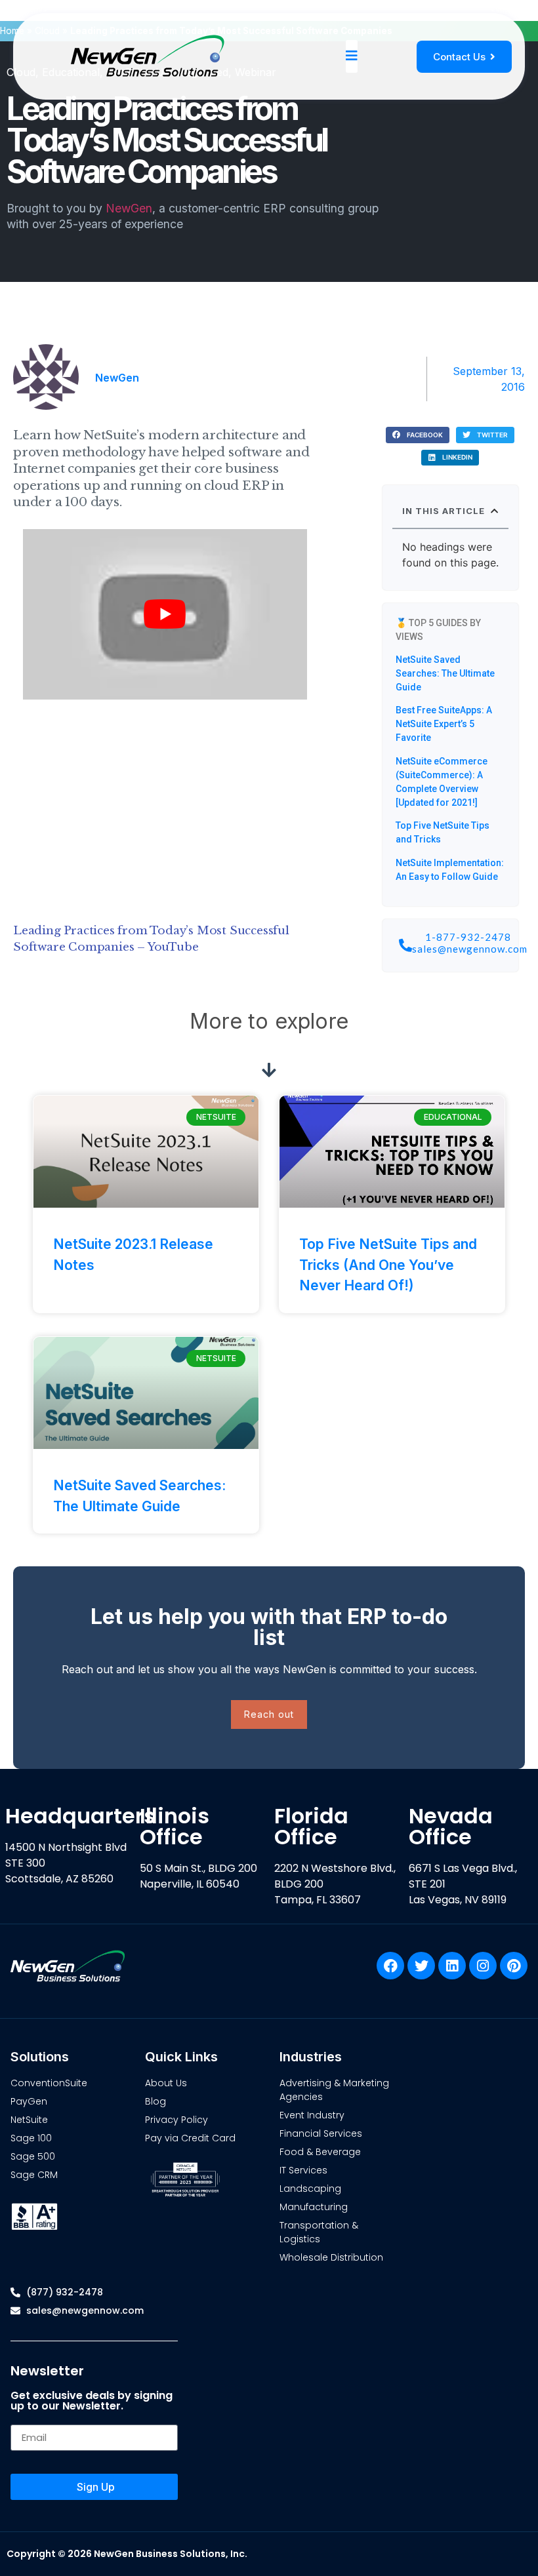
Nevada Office (451, 1826)
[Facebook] (390, 1966)
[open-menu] (352, 56)
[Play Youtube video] (165, 614)
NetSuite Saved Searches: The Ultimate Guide (445, 673)
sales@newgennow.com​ (470, 949)
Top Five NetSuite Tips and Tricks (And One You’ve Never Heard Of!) (388, 1265)
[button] (418, 435)
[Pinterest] (514, 1966)
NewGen (129, 208)
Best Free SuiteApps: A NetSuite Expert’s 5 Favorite (444, 724)
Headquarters (80, 1816)
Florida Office (311, 1826)
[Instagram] (483, 1966)
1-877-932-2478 (468, 937)
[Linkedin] (452, 1966)
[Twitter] (421, 1966)
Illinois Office (175, 1826)
